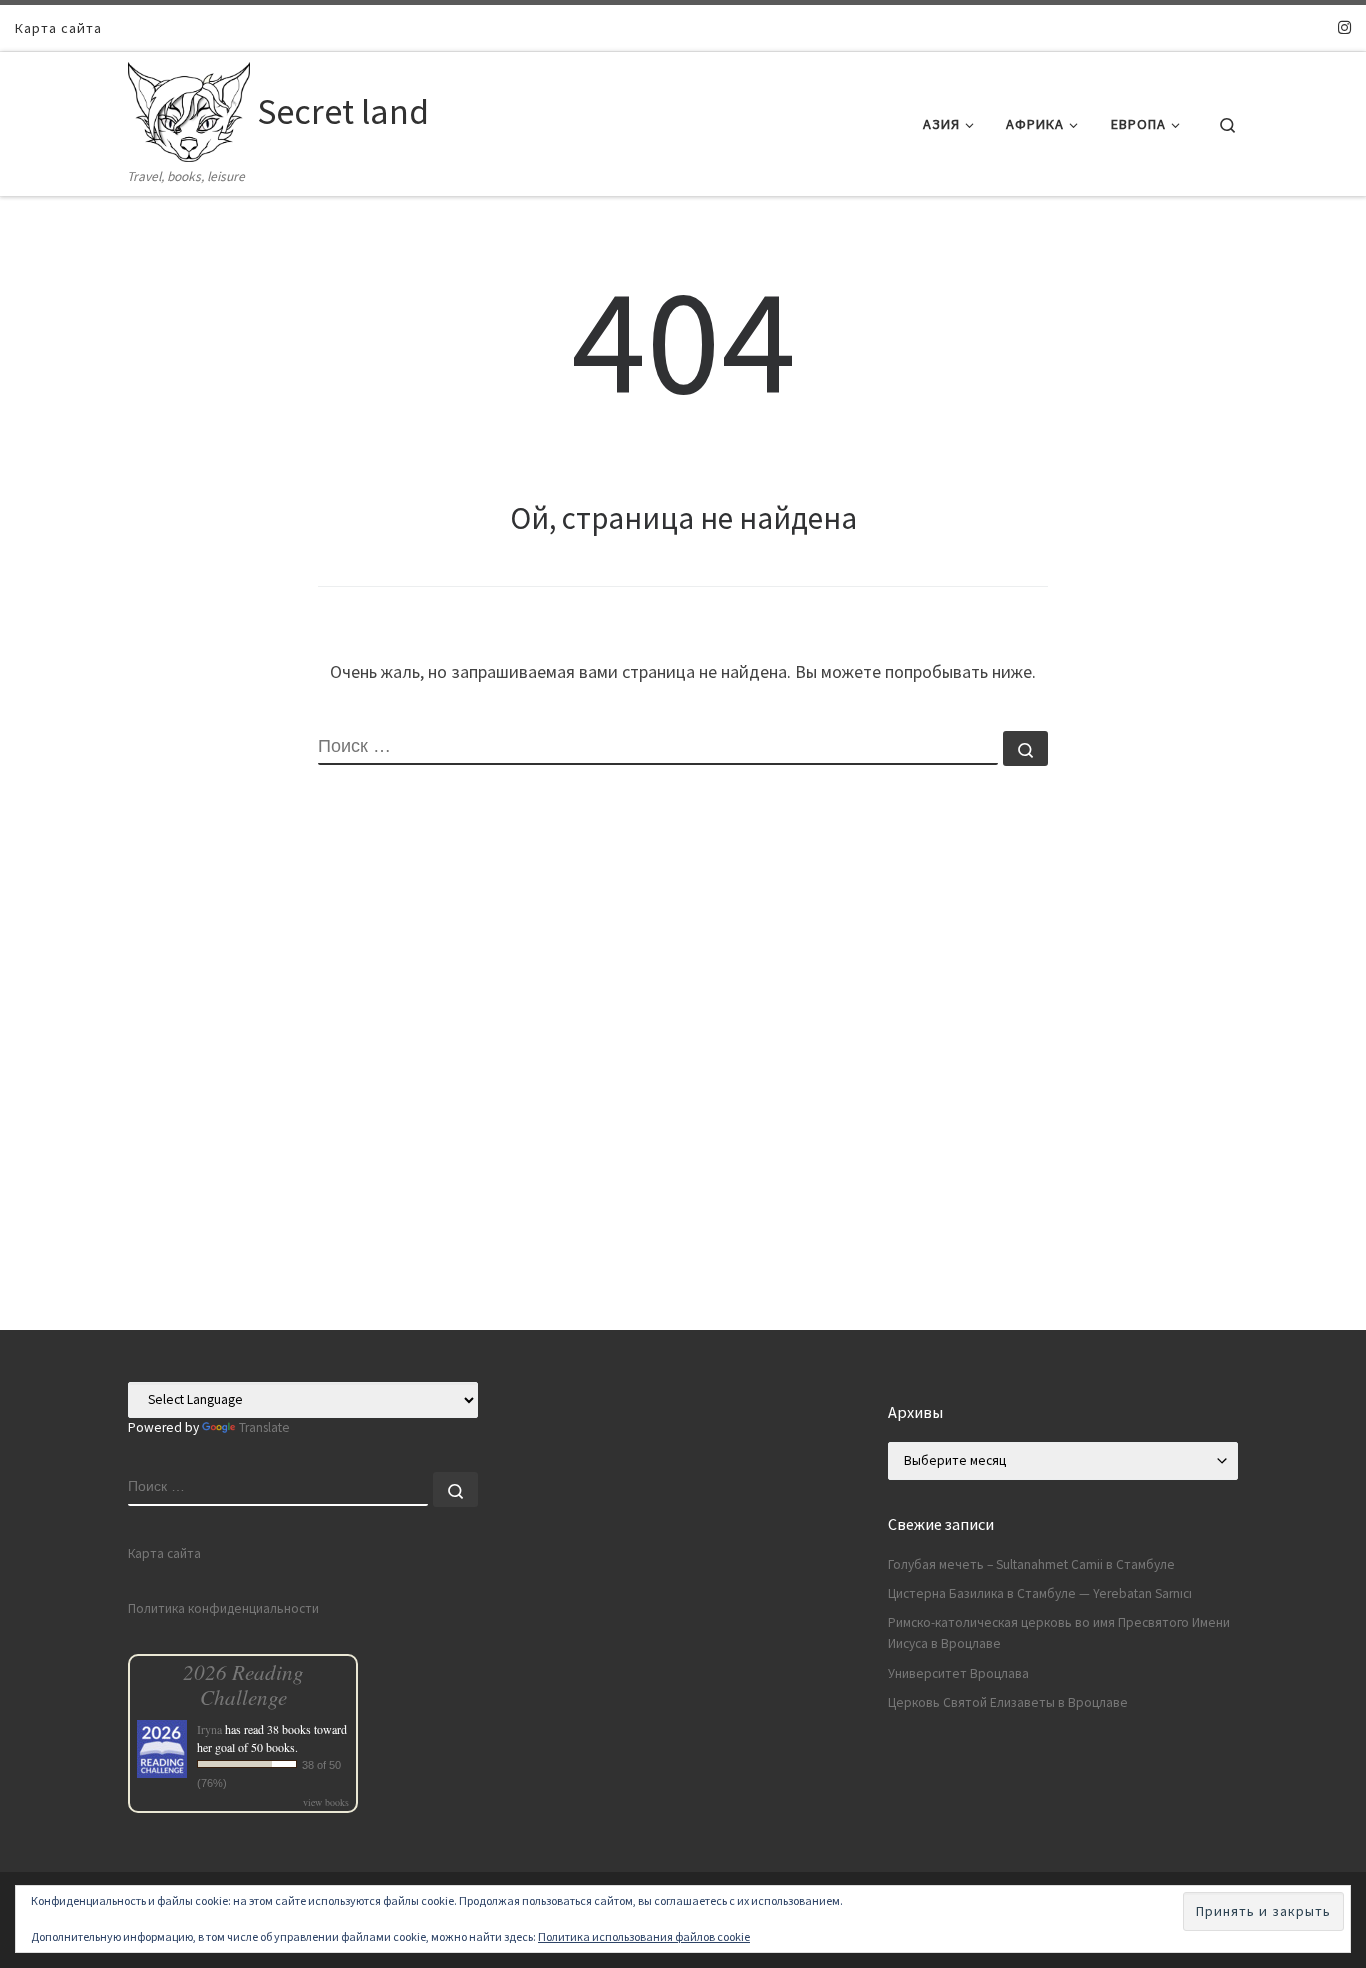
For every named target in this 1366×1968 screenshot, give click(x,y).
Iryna (209, 1729)
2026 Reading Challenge (243, 1684)
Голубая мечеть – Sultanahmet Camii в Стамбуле (1031, 1564)
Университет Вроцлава (958, 1673)
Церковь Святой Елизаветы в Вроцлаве (1008, 1702)
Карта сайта (164, 1553)
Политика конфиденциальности (223, 1608)
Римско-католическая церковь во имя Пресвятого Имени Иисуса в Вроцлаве (1059, 1633)
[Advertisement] (683, 1190)
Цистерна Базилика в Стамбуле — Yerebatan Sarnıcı (1040, 1593)
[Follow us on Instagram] (1344, 27)
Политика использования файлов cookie (644, 1936)
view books (326, 1802)
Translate (264, 1427)
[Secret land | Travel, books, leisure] (189, 108)
